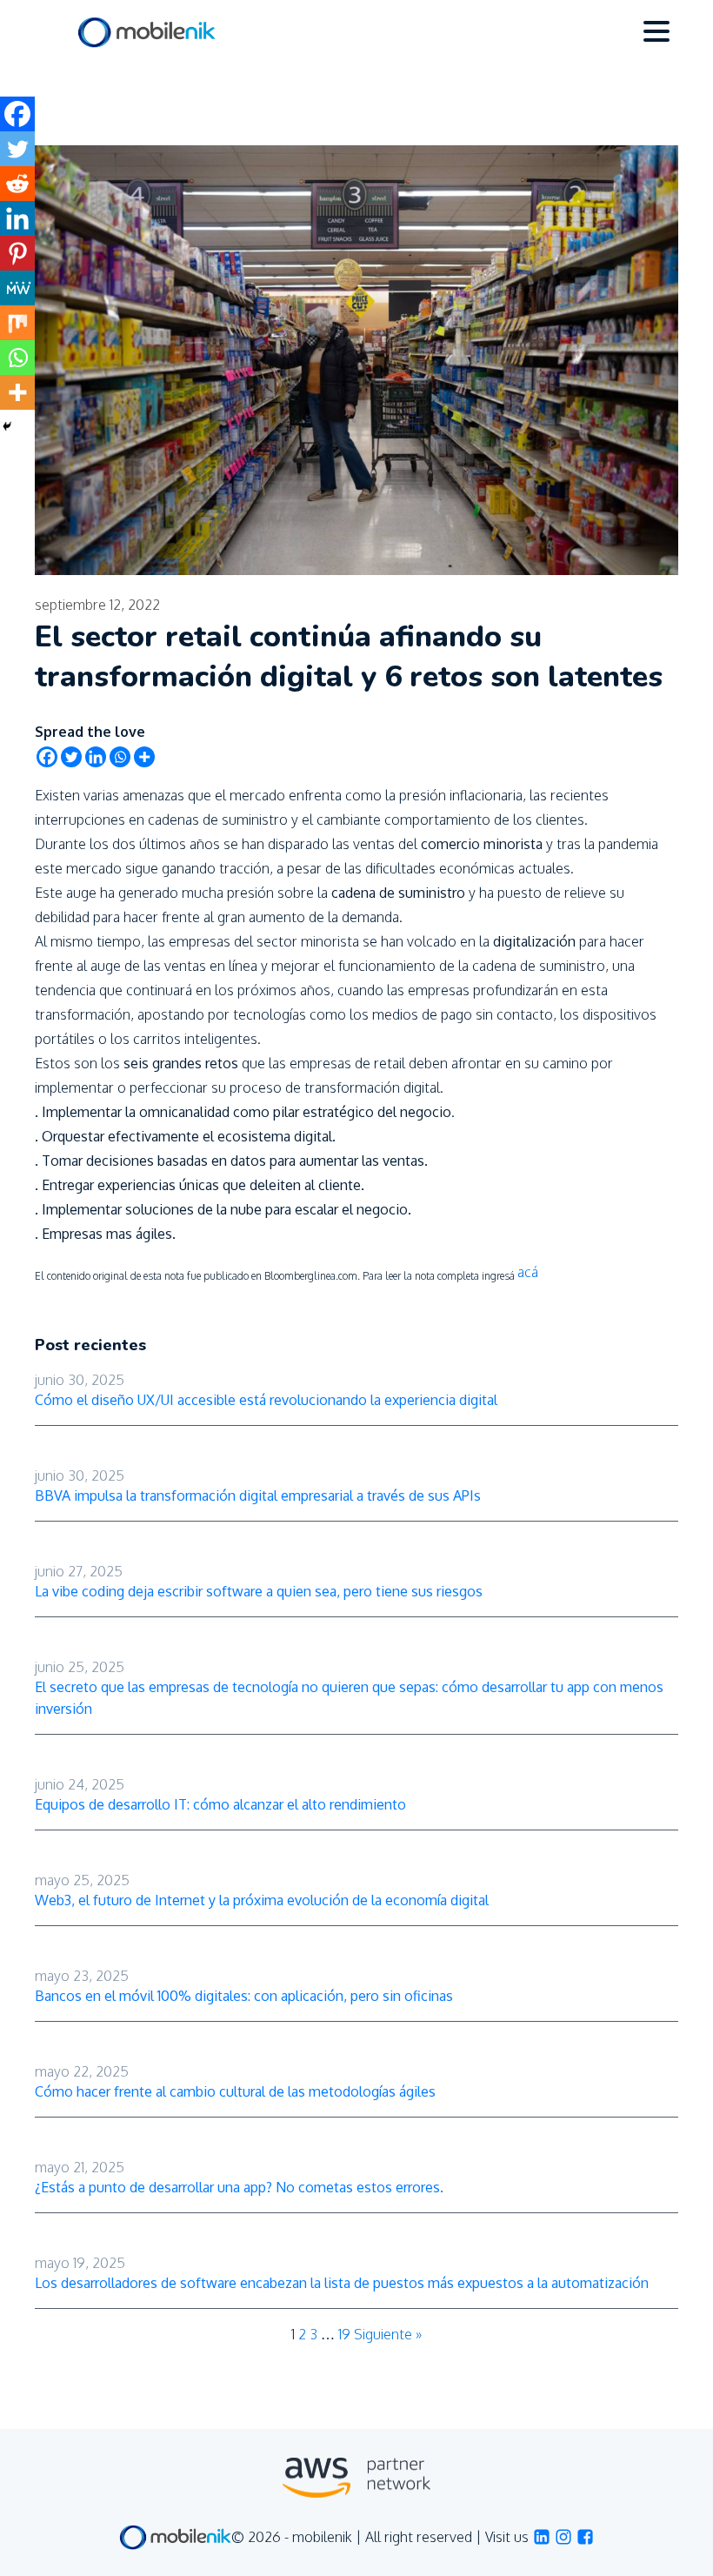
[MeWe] (17, 288)
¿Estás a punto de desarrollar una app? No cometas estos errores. (239, 2187)
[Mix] (17, 323)
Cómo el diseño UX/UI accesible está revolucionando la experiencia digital (266, 1400)
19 (344, 2334)
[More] (144, 757)
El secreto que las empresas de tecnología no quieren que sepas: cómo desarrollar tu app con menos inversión (349, 1698)
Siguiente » (388, 2334)
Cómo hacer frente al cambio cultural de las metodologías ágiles (235, 2091)
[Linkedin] (96, 757)
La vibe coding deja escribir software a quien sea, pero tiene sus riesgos (259, 1591)
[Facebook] (47, 757)
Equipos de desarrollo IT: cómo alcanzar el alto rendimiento (220, 1804)
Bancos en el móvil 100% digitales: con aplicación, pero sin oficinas (244, 1996)
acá (528, 1272)
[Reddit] (17, 184)
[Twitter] (71, 757)
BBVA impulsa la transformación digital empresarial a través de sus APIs (258, 1495)
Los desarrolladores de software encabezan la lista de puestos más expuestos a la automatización (342, 2283)
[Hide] (7, 426)
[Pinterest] (17, 253)
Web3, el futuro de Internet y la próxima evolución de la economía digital (262, 1900)
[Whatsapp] (120, 757)
